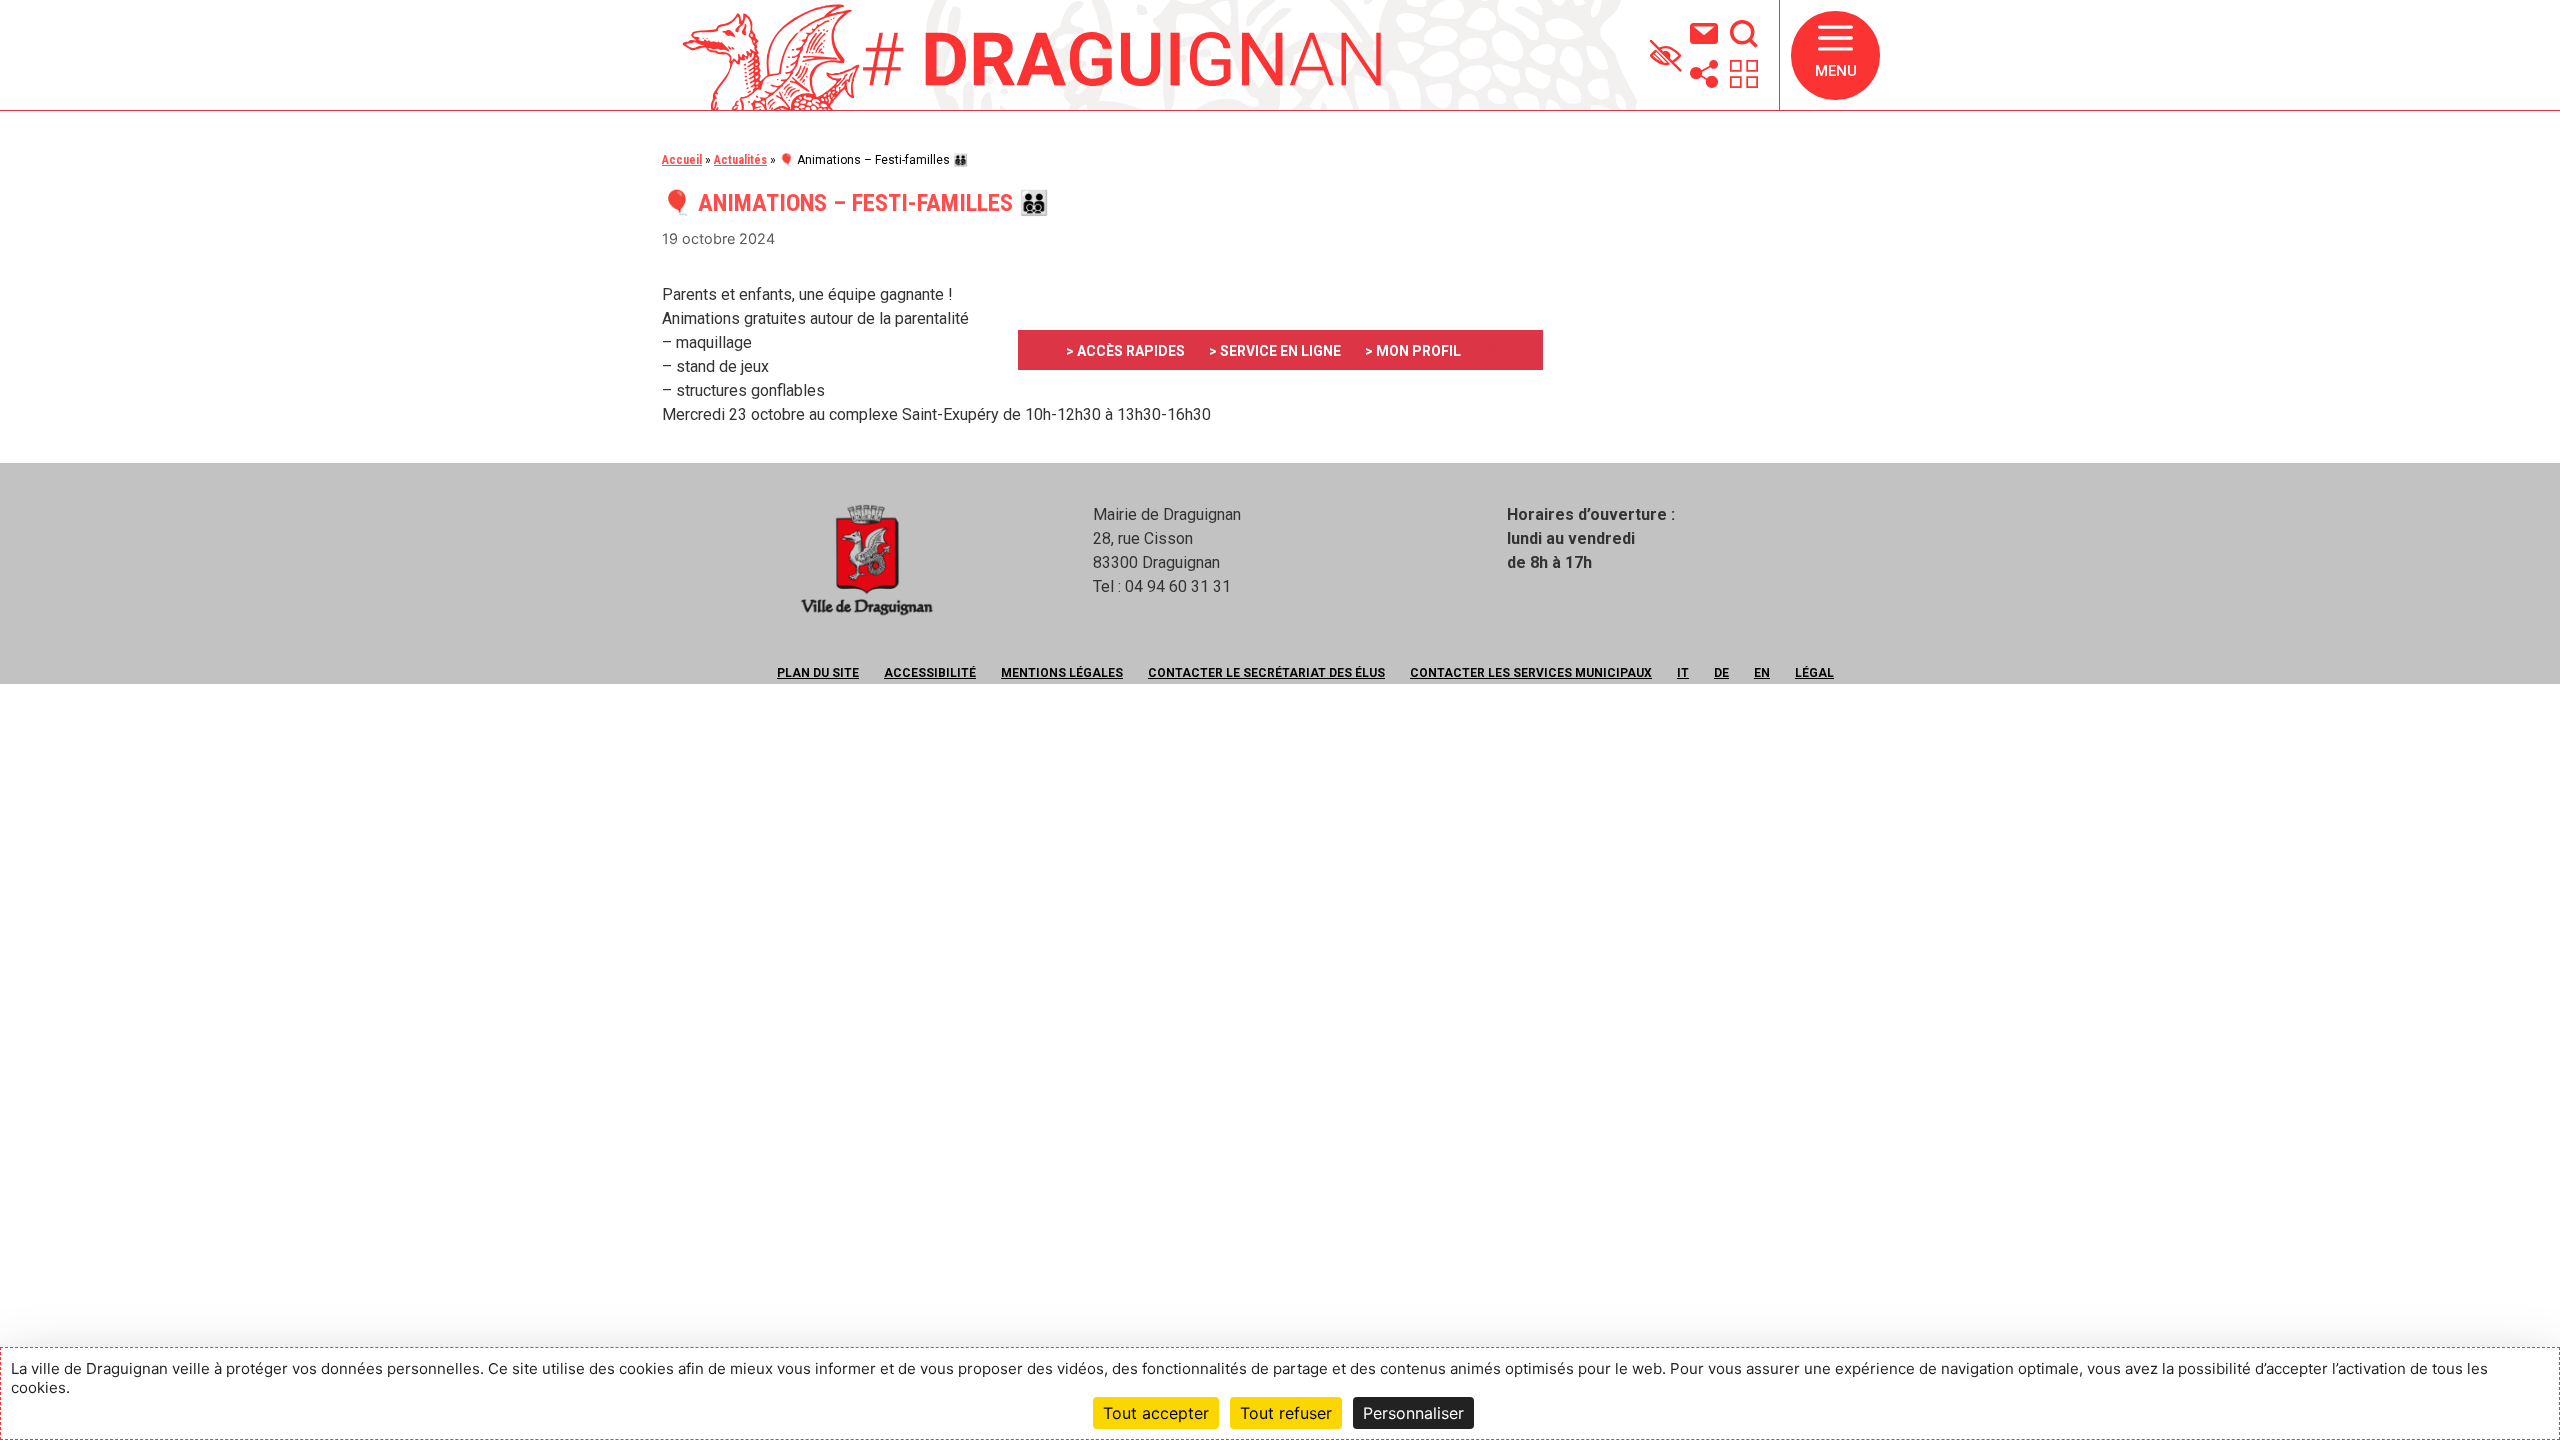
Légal (1814, 673)
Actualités (740, 160)
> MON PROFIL (1413, 351)
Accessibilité (930, 673)
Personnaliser (1413, 1413)
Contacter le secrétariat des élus (1266, 673)
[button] (1835, 55)
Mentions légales (1062, 673)
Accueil (682, 160)
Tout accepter (1156, 1413)
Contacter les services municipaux (1531, 673)
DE (1721, 673)
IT (1683, 673)
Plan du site (818, 673)
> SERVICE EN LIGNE (1275, 351)
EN (1762, 673)
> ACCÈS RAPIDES (1125, 351)
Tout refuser (1286, 1413)
